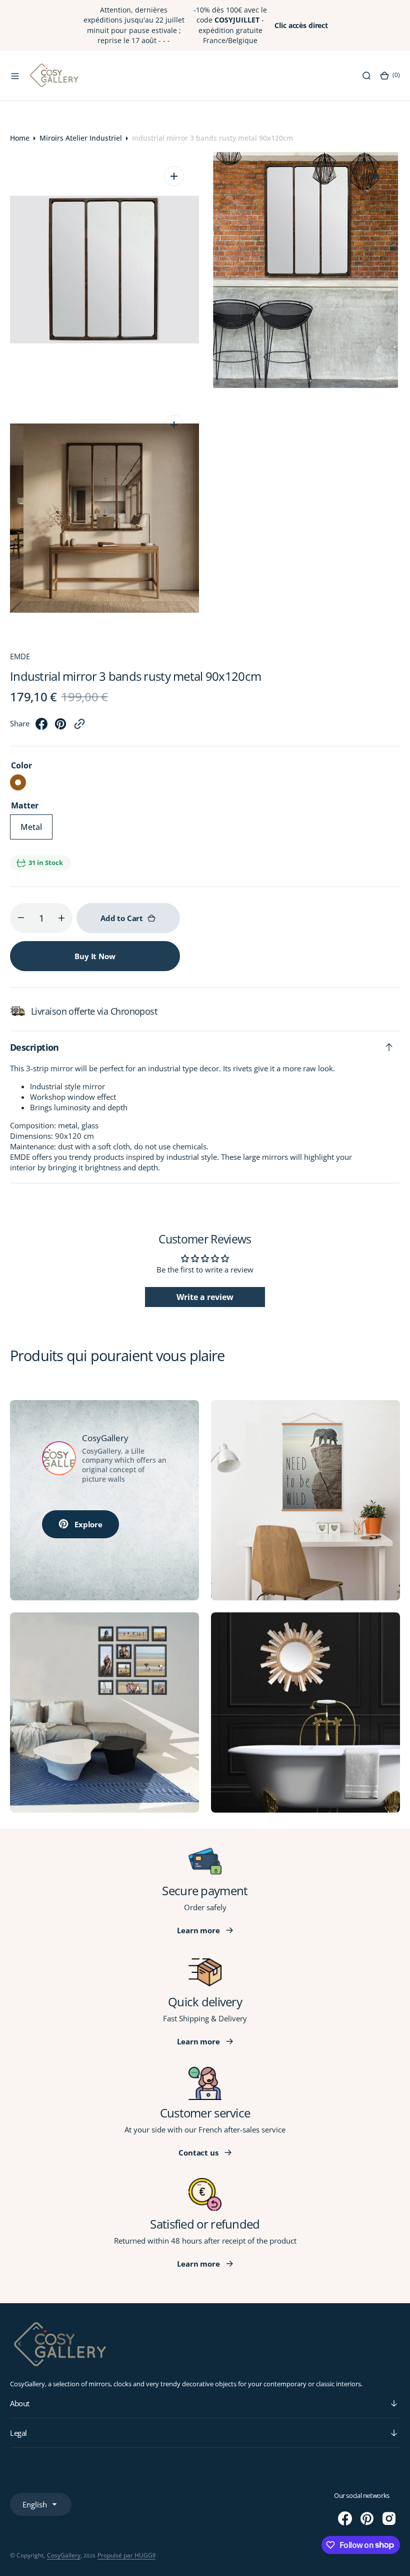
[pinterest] (60, 727)
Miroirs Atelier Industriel (81, 138)
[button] (15, 76)
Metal (36, 830)
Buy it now (95, 956)
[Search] (366, 76)
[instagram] (389, 2518)
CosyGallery (64, 2555)
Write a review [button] (205, 1297)
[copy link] (79, 727)
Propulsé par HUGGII (126, 2555)
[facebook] (41, 727)
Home (20, 138)
